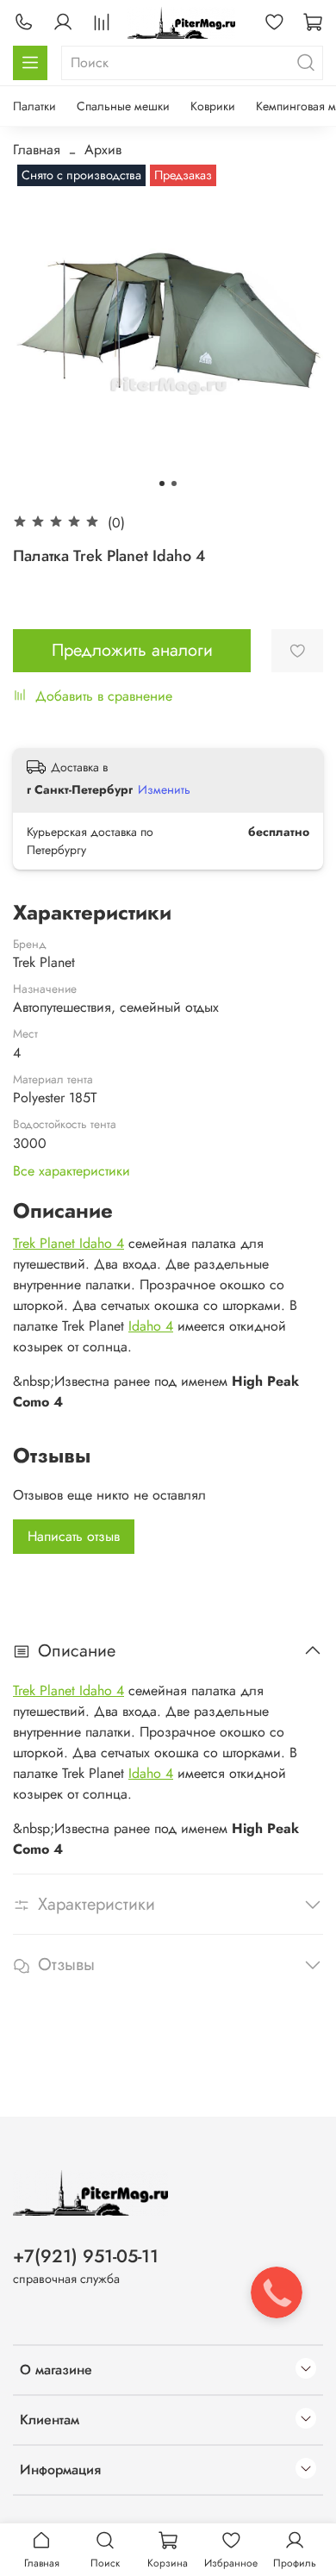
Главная (37, 150)
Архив (103, 150)
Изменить (164, 789)
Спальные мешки (123, 106)
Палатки (34, 106)
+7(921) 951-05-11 (86, 2256)
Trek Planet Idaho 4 (68, 1243)
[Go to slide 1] (162, 483)
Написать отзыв (74, 1536)
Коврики (213, 106)
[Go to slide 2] (174, 483)
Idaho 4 (151, 1326)
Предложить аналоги (132, 650)
